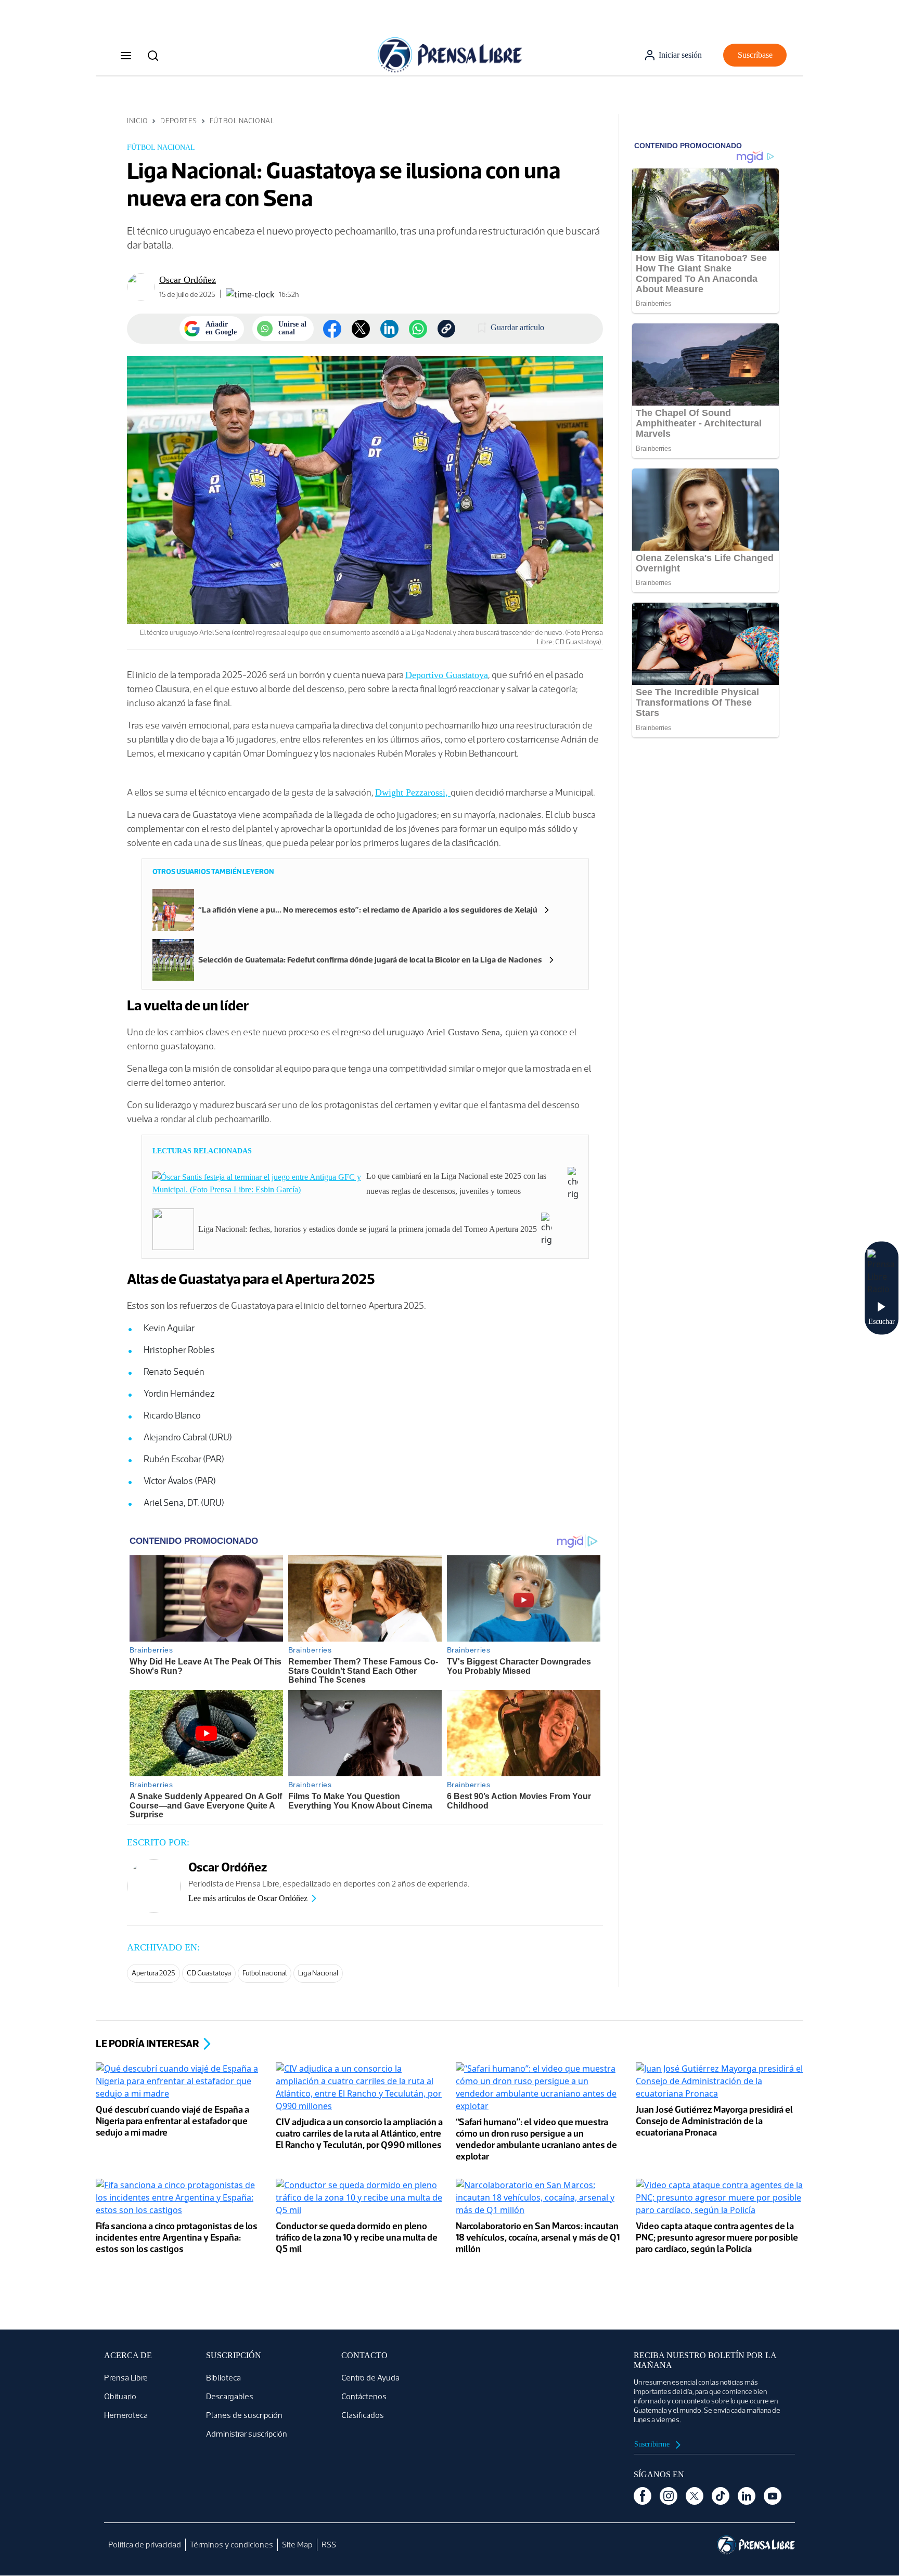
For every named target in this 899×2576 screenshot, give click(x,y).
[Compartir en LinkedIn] (389, 329)
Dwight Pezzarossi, (413, 792)
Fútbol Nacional (242, 121)
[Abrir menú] (126, 55)
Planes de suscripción (244, 2415)
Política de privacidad (145, 2545)
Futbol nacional (265, 1973)
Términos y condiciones (232, 2545)
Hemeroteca (126, 2415)
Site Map (297, 2545)
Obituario (120, 2396)
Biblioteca (223, 2378)
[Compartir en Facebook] (332, 329)
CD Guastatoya (209, 1973)
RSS (329, 2545)
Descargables (230, 2396)
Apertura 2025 (153, 1973)
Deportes (178, 121)
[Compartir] (418, 329)
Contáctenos (364, 2396)
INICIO (137, 121)
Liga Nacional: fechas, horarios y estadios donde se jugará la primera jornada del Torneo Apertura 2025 (368, 1229)
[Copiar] (446, 329)
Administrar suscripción (247, 2434)
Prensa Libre (126, 2378)
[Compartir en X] (361, 329)
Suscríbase (755, 55)
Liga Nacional (318, 1973)
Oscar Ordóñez (188, 280)
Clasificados (363, 2415)
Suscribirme (653, 2444)
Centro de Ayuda (370, 2378)
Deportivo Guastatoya (447, 675)
